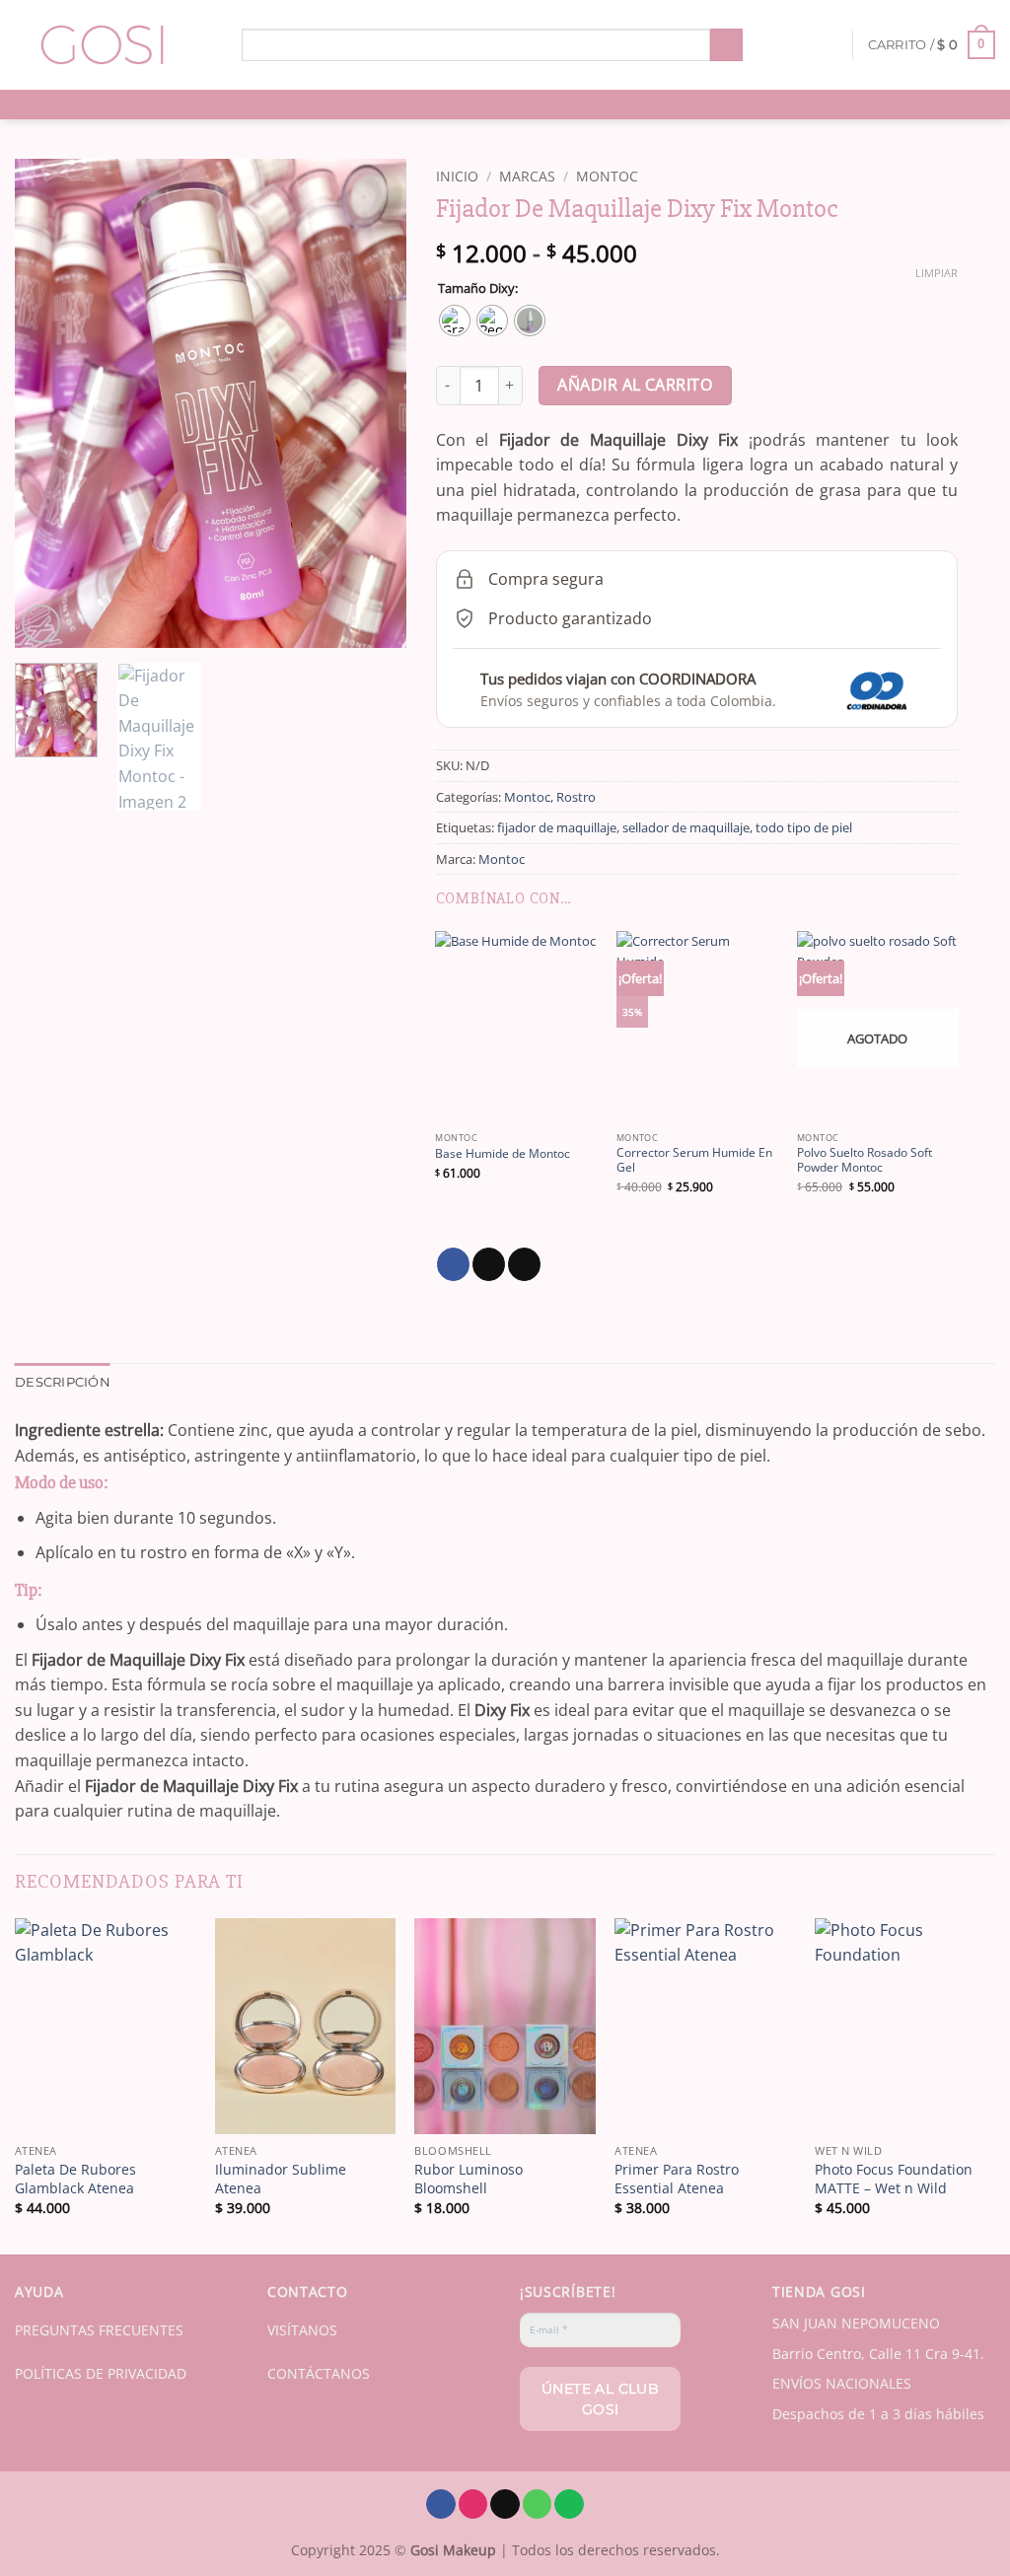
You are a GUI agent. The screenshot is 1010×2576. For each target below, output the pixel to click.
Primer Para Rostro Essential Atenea (677, 2179)
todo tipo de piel (804, 827)
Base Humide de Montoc (503, 1154)
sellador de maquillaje (686, 827)
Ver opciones (516, 1098)
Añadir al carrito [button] (105, 2109)
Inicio (457, 176)
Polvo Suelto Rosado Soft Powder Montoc (865, 1160)
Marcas (527, 176)
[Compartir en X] (489, 1264)
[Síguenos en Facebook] (441, 2504)
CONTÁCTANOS (319, 2373)
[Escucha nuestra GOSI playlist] (569, 2504)
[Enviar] (726, 45)
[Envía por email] (524, 1264)
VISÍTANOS (302, 2330)
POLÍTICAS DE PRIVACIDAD (101, 2373)
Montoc (607, 176)
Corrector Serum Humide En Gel (694, 1160)
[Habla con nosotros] (538, 2504)
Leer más (877, 1098)
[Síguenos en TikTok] (505, 2504)
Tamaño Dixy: (478, 289)
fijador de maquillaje (557, 827)
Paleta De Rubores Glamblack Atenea (75, 2179)
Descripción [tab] (63, 1382)
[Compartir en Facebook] (453, 1264)
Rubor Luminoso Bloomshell (469, 2179)
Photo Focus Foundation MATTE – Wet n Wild (894, 2179)
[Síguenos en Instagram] (473, 2504)
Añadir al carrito (635, 385)
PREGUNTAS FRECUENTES (99, 2330)
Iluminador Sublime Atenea (281, 2179)
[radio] (455, 321)
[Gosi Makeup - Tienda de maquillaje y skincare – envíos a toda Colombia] (113, 45)
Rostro (576, 797)
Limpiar (937, 273)
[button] (932, 45)
